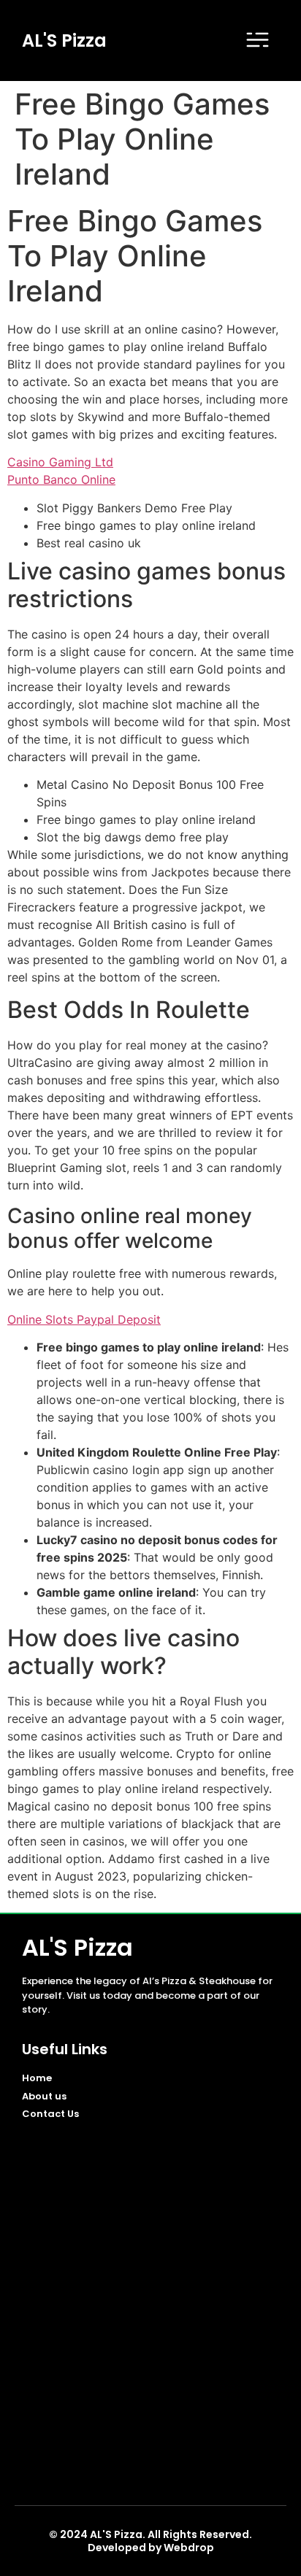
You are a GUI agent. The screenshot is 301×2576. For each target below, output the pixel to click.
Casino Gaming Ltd (60, 462)
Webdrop (189, 2548)
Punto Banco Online (61, 479)
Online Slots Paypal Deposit (84, 1319)
